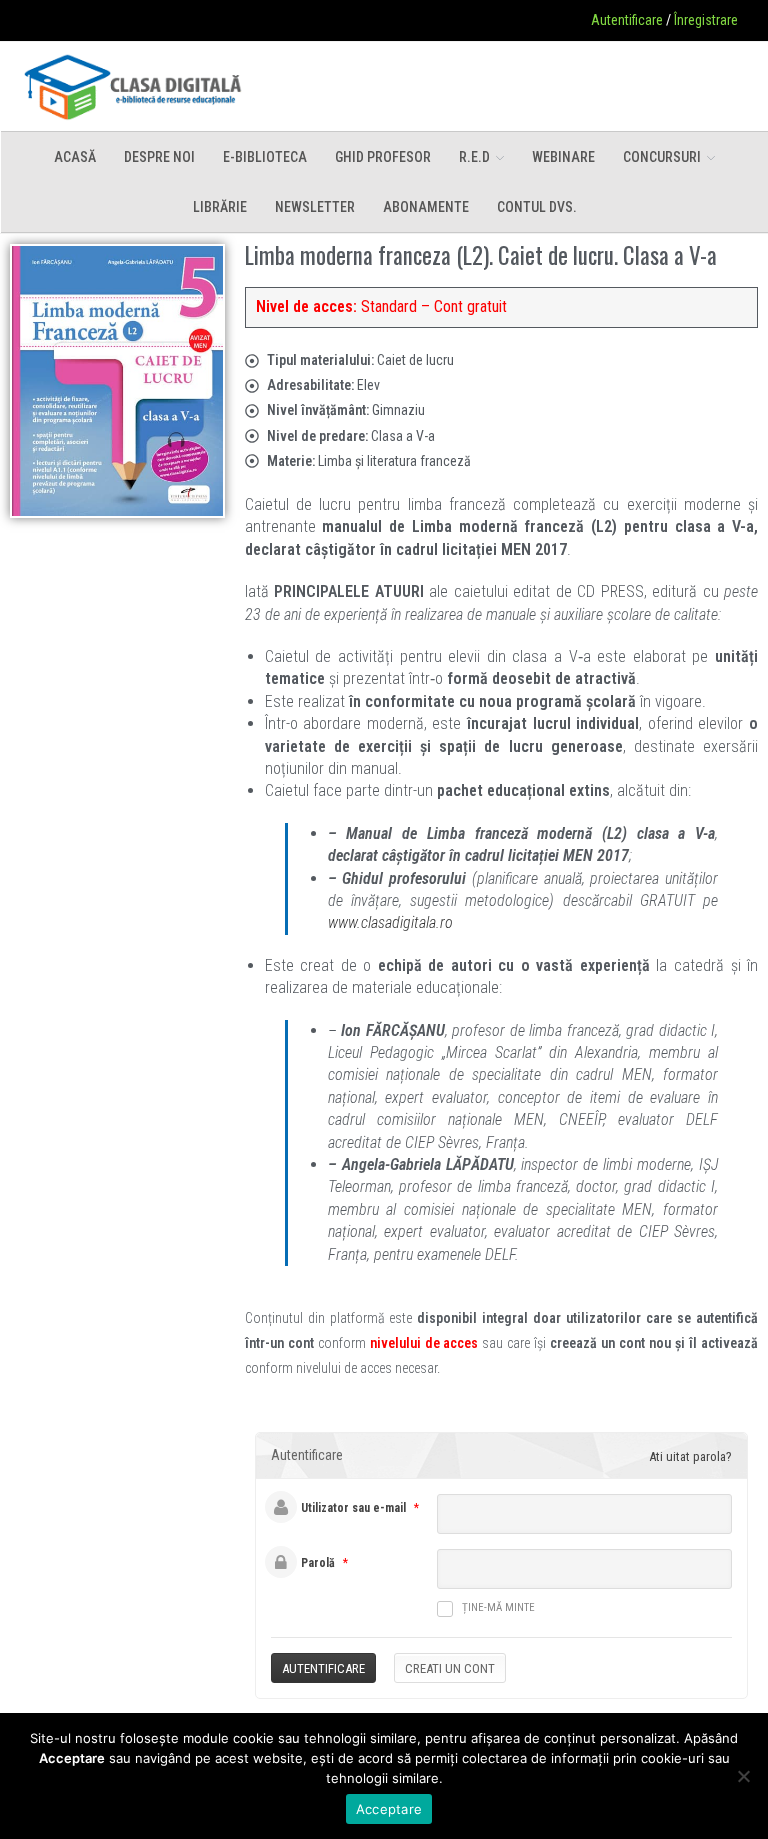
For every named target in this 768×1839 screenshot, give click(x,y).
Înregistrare (706, 20)
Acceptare (389, 1809)
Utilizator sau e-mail (353, 1508)
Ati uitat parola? (690, 1456)
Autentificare (627, 20)
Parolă (318, 1563)
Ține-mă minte (498, 1607)
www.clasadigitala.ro (390, 922)
